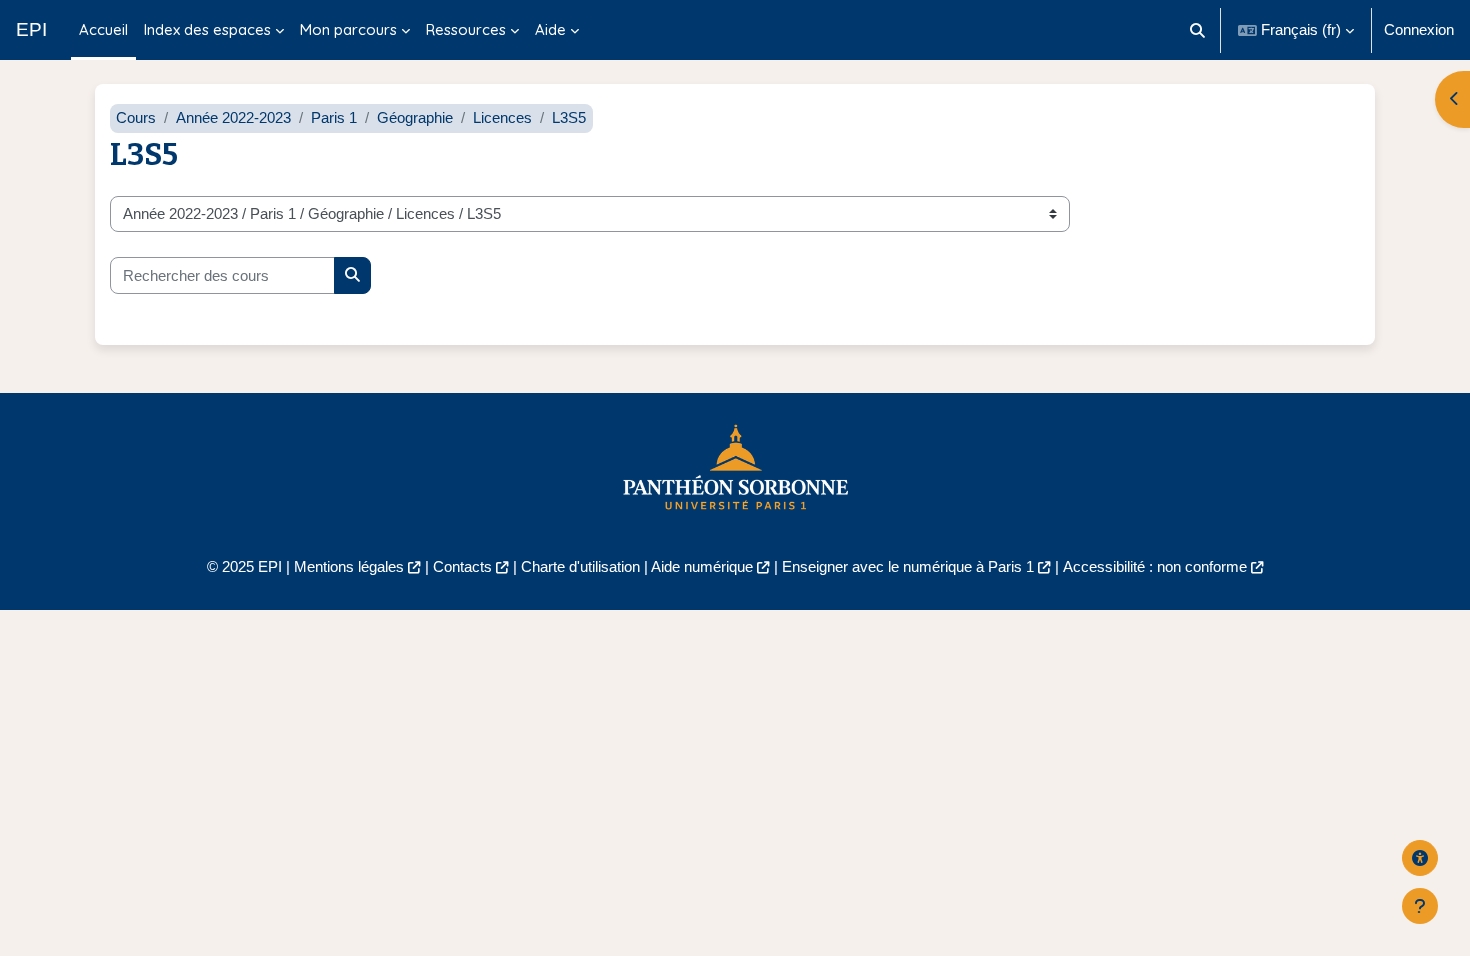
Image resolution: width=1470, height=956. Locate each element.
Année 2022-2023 (233, 117)
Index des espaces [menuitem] (207, 29)
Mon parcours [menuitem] (348, 29)
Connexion (1419, 29)
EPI (31, 29)
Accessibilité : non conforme (1155, 566)
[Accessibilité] (1420, 858)
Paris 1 (334, 117)
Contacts (462, 566)
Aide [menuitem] (550, 29)
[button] (1198, 30)
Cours (136, 117)
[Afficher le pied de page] (1420, 906)
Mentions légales (349, 566)
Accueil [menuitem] (103, 29)
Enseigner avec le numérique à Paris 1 (908, 566)
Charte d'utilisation (580, 566)
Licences (502, 117)
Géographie (415, 117)
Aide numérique (702, 566)
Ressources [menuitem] (466, 29)
